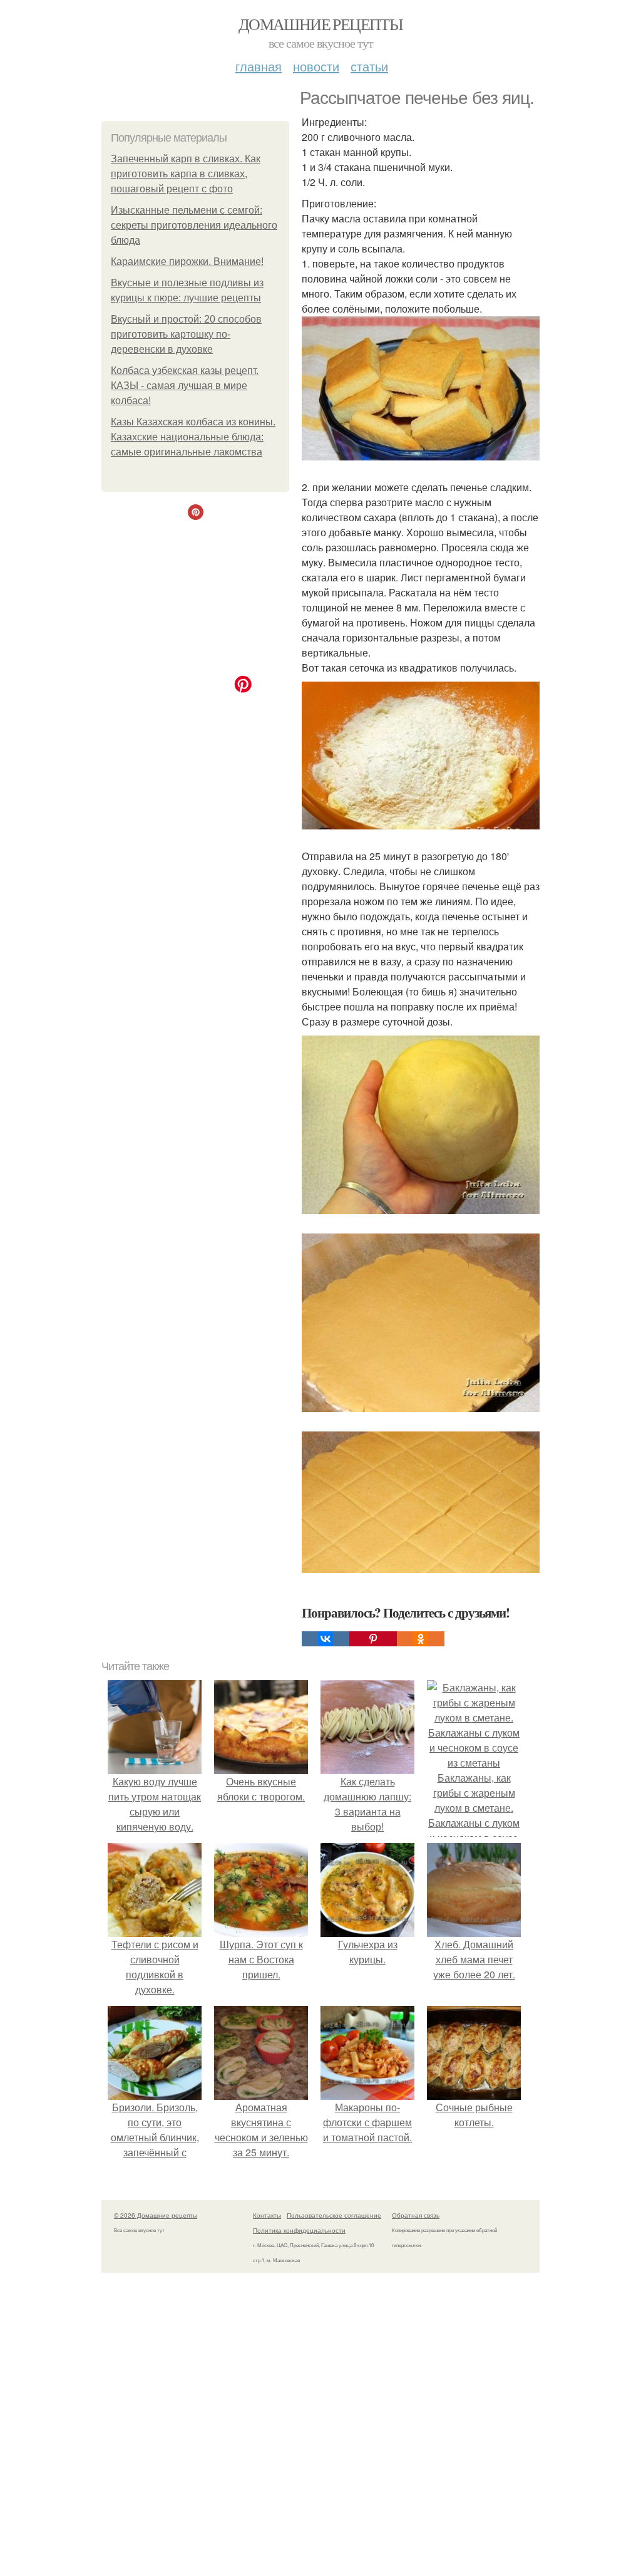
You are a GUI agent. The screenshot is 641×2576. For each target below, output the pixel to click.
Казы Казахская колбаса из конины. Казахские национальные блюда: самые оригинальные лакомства (193, 437)
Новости (316, 66)
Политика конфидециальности (299, 2230)
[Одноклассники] (421, 1639)
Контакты (267, 2215)
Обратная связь (416, 2215)
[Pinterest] (373, 1639)
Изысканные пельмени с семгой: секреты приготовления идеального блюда (194, 225)
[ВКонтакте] (326, 1639)
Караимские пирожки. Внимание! (187, 262)
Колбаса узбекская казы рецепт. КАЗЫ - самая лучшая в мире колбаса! (185, 386)
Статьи (369, 66)
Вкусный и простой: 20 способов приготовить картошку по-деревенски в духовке (186, 334)
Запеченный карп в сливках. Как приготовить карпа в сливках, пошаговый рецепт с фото (186, 174)
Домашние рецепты (320, 24)
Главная (259, 66)
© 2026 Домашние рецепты (156, 2215)
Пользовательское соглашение (334, 2215)
